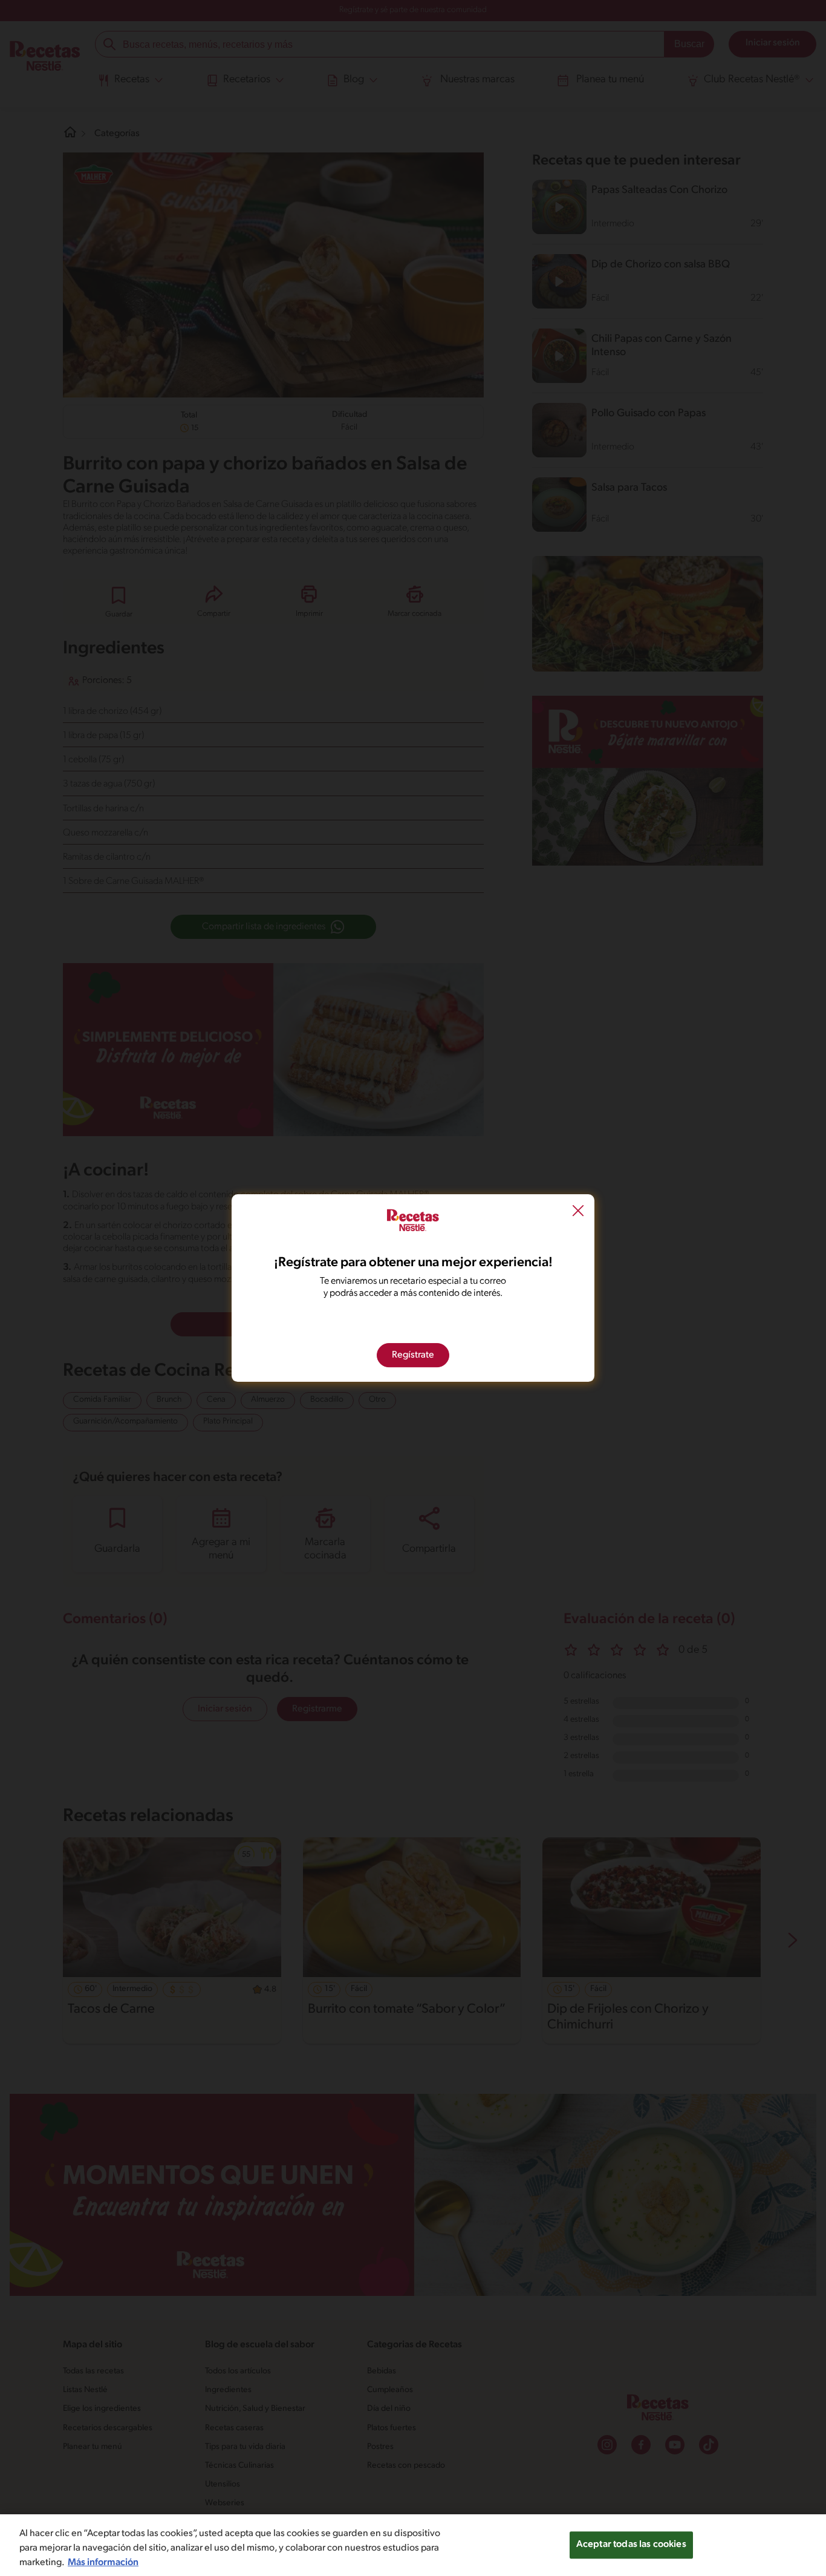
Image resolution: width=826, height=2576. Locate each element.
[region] (413, 2545)
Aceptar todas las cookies (631, 2545)
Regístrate (413, 1355)
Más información (103, 2563)
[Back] (578, 1212)
